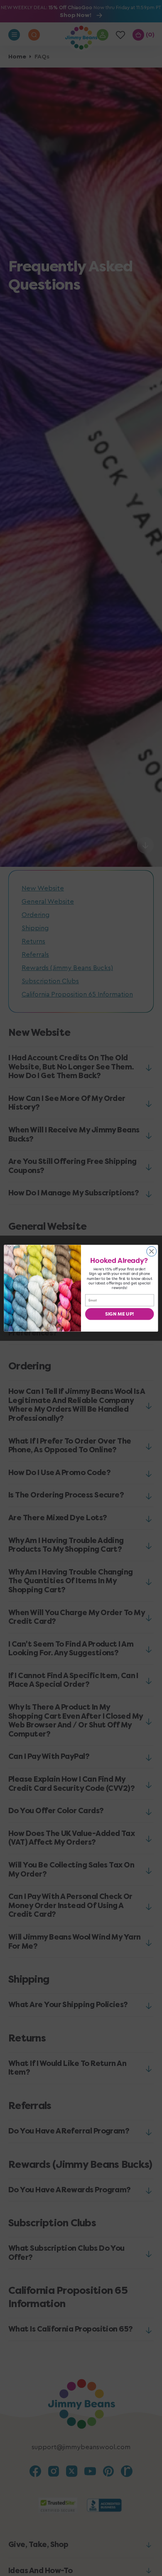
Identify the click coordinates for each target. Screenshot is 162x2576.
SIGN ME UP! (119, 1314)
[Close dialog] (152, 1251)
